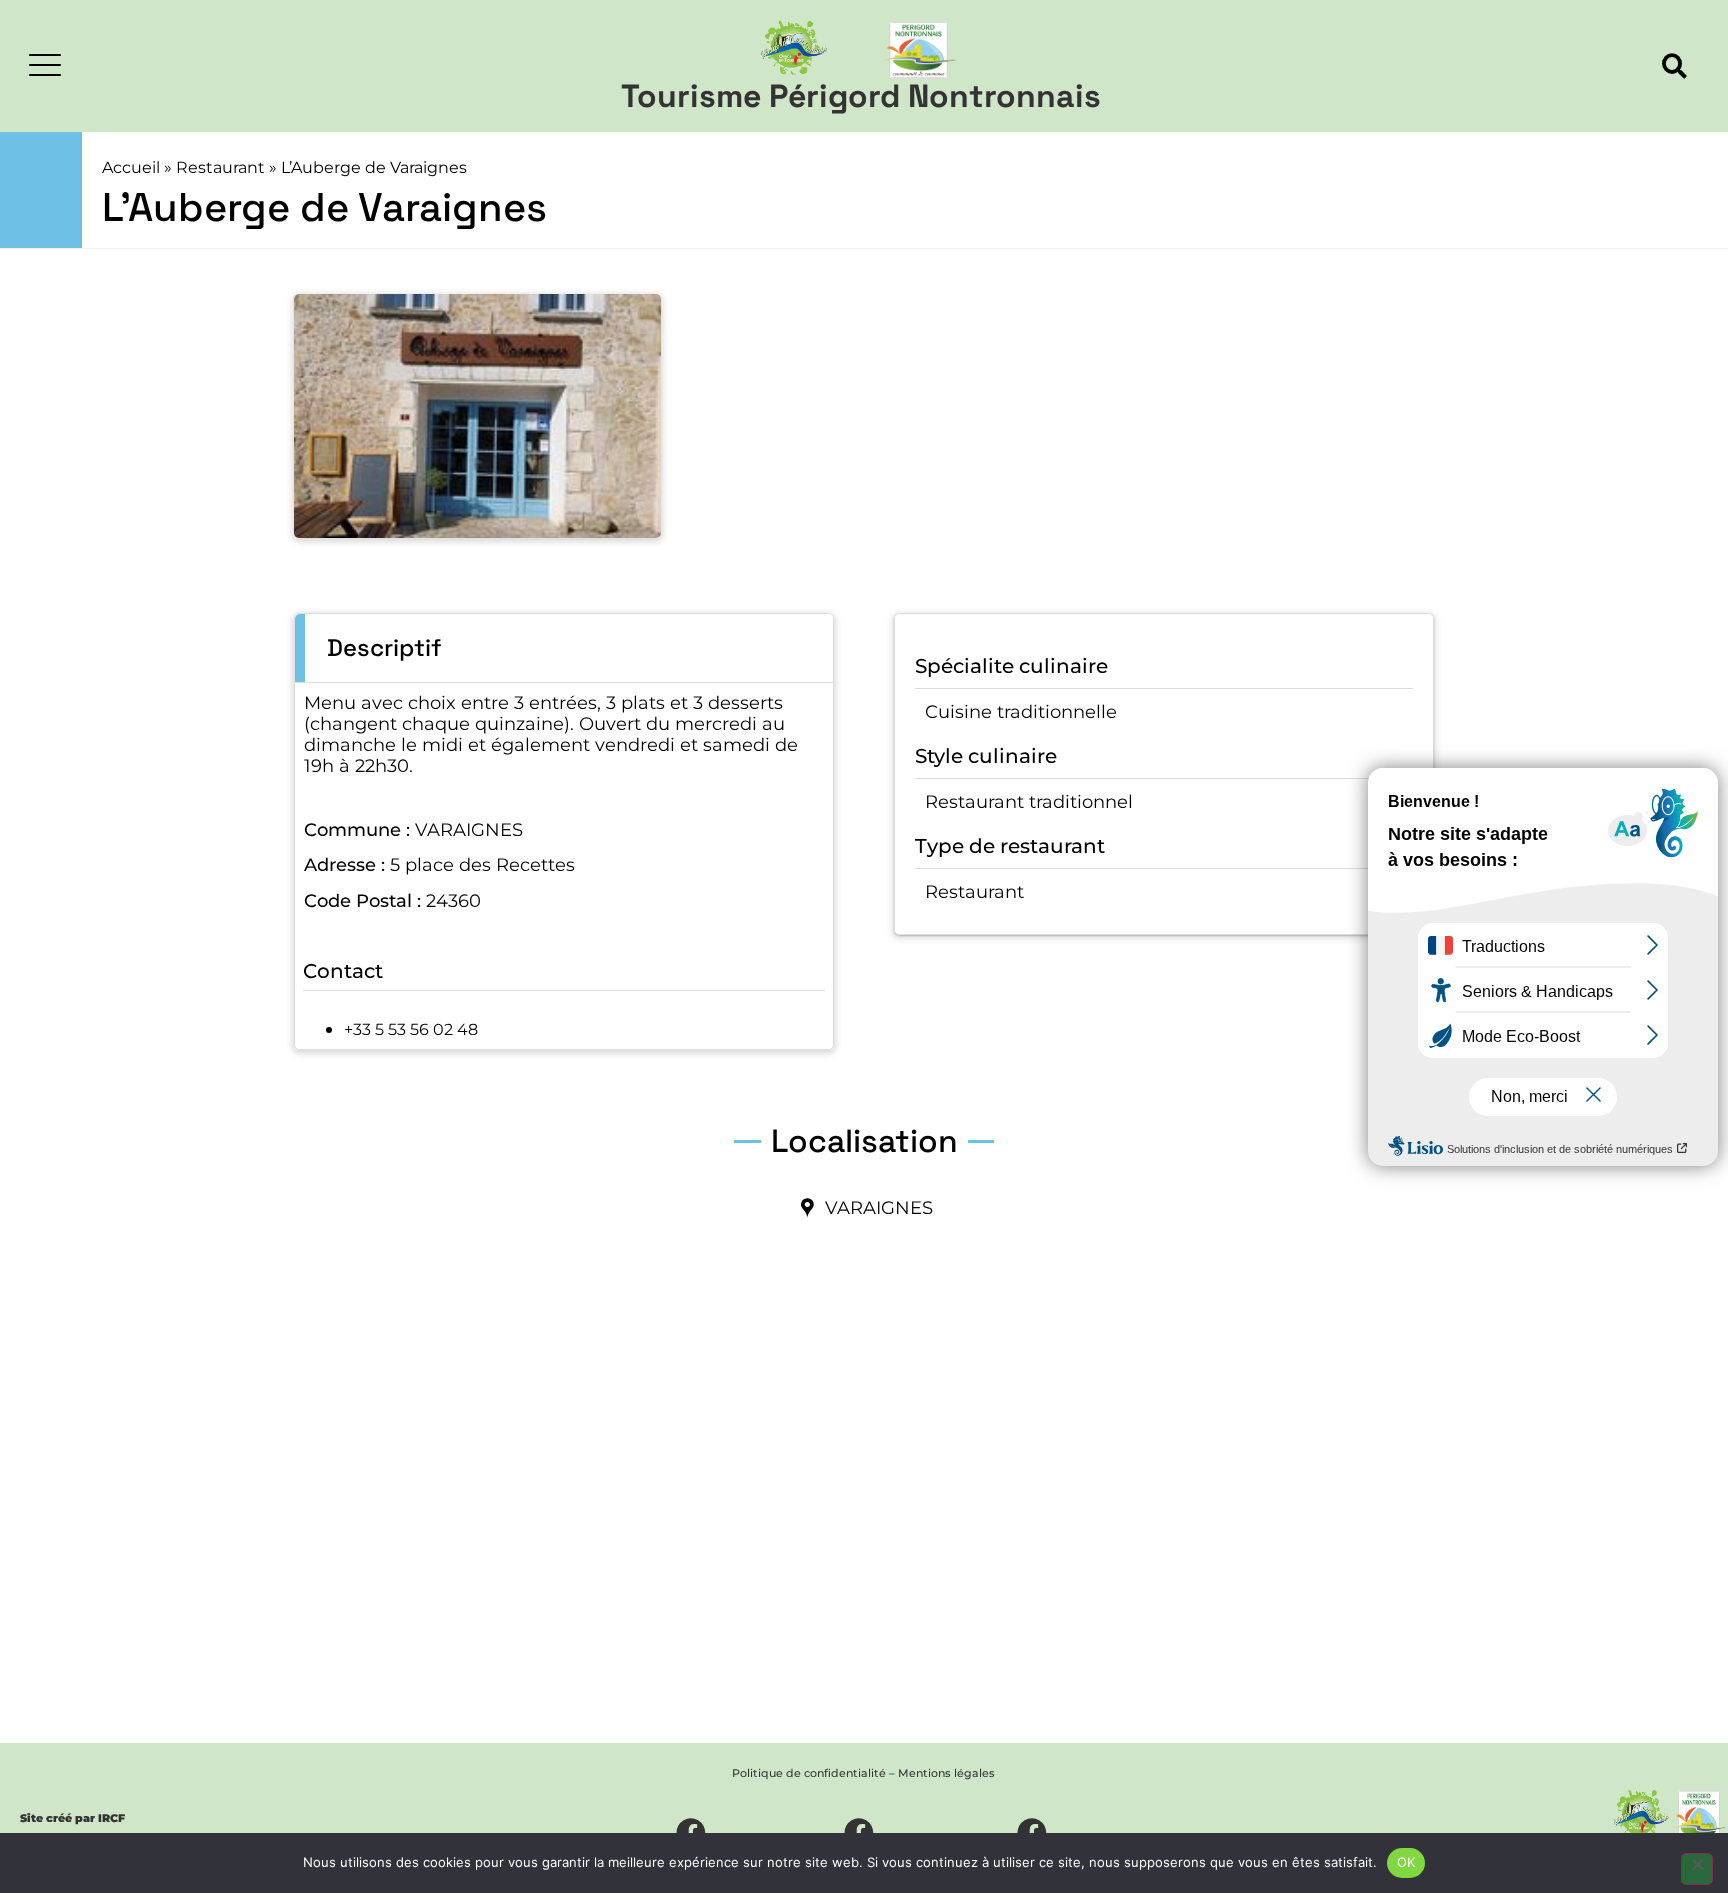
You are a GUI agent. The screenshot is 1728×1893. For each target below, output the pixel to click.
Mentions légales (946, 1773)
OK (1406, 1862)
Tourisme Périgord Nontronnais (861, 96)
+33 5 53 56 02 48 (411, 1029)
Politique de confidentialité (809, 1773)
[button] (1674, 66)
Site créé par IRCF (72, 1818)
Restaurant (220, 167)
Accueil (131, 167)
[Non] (1697, 1869)
